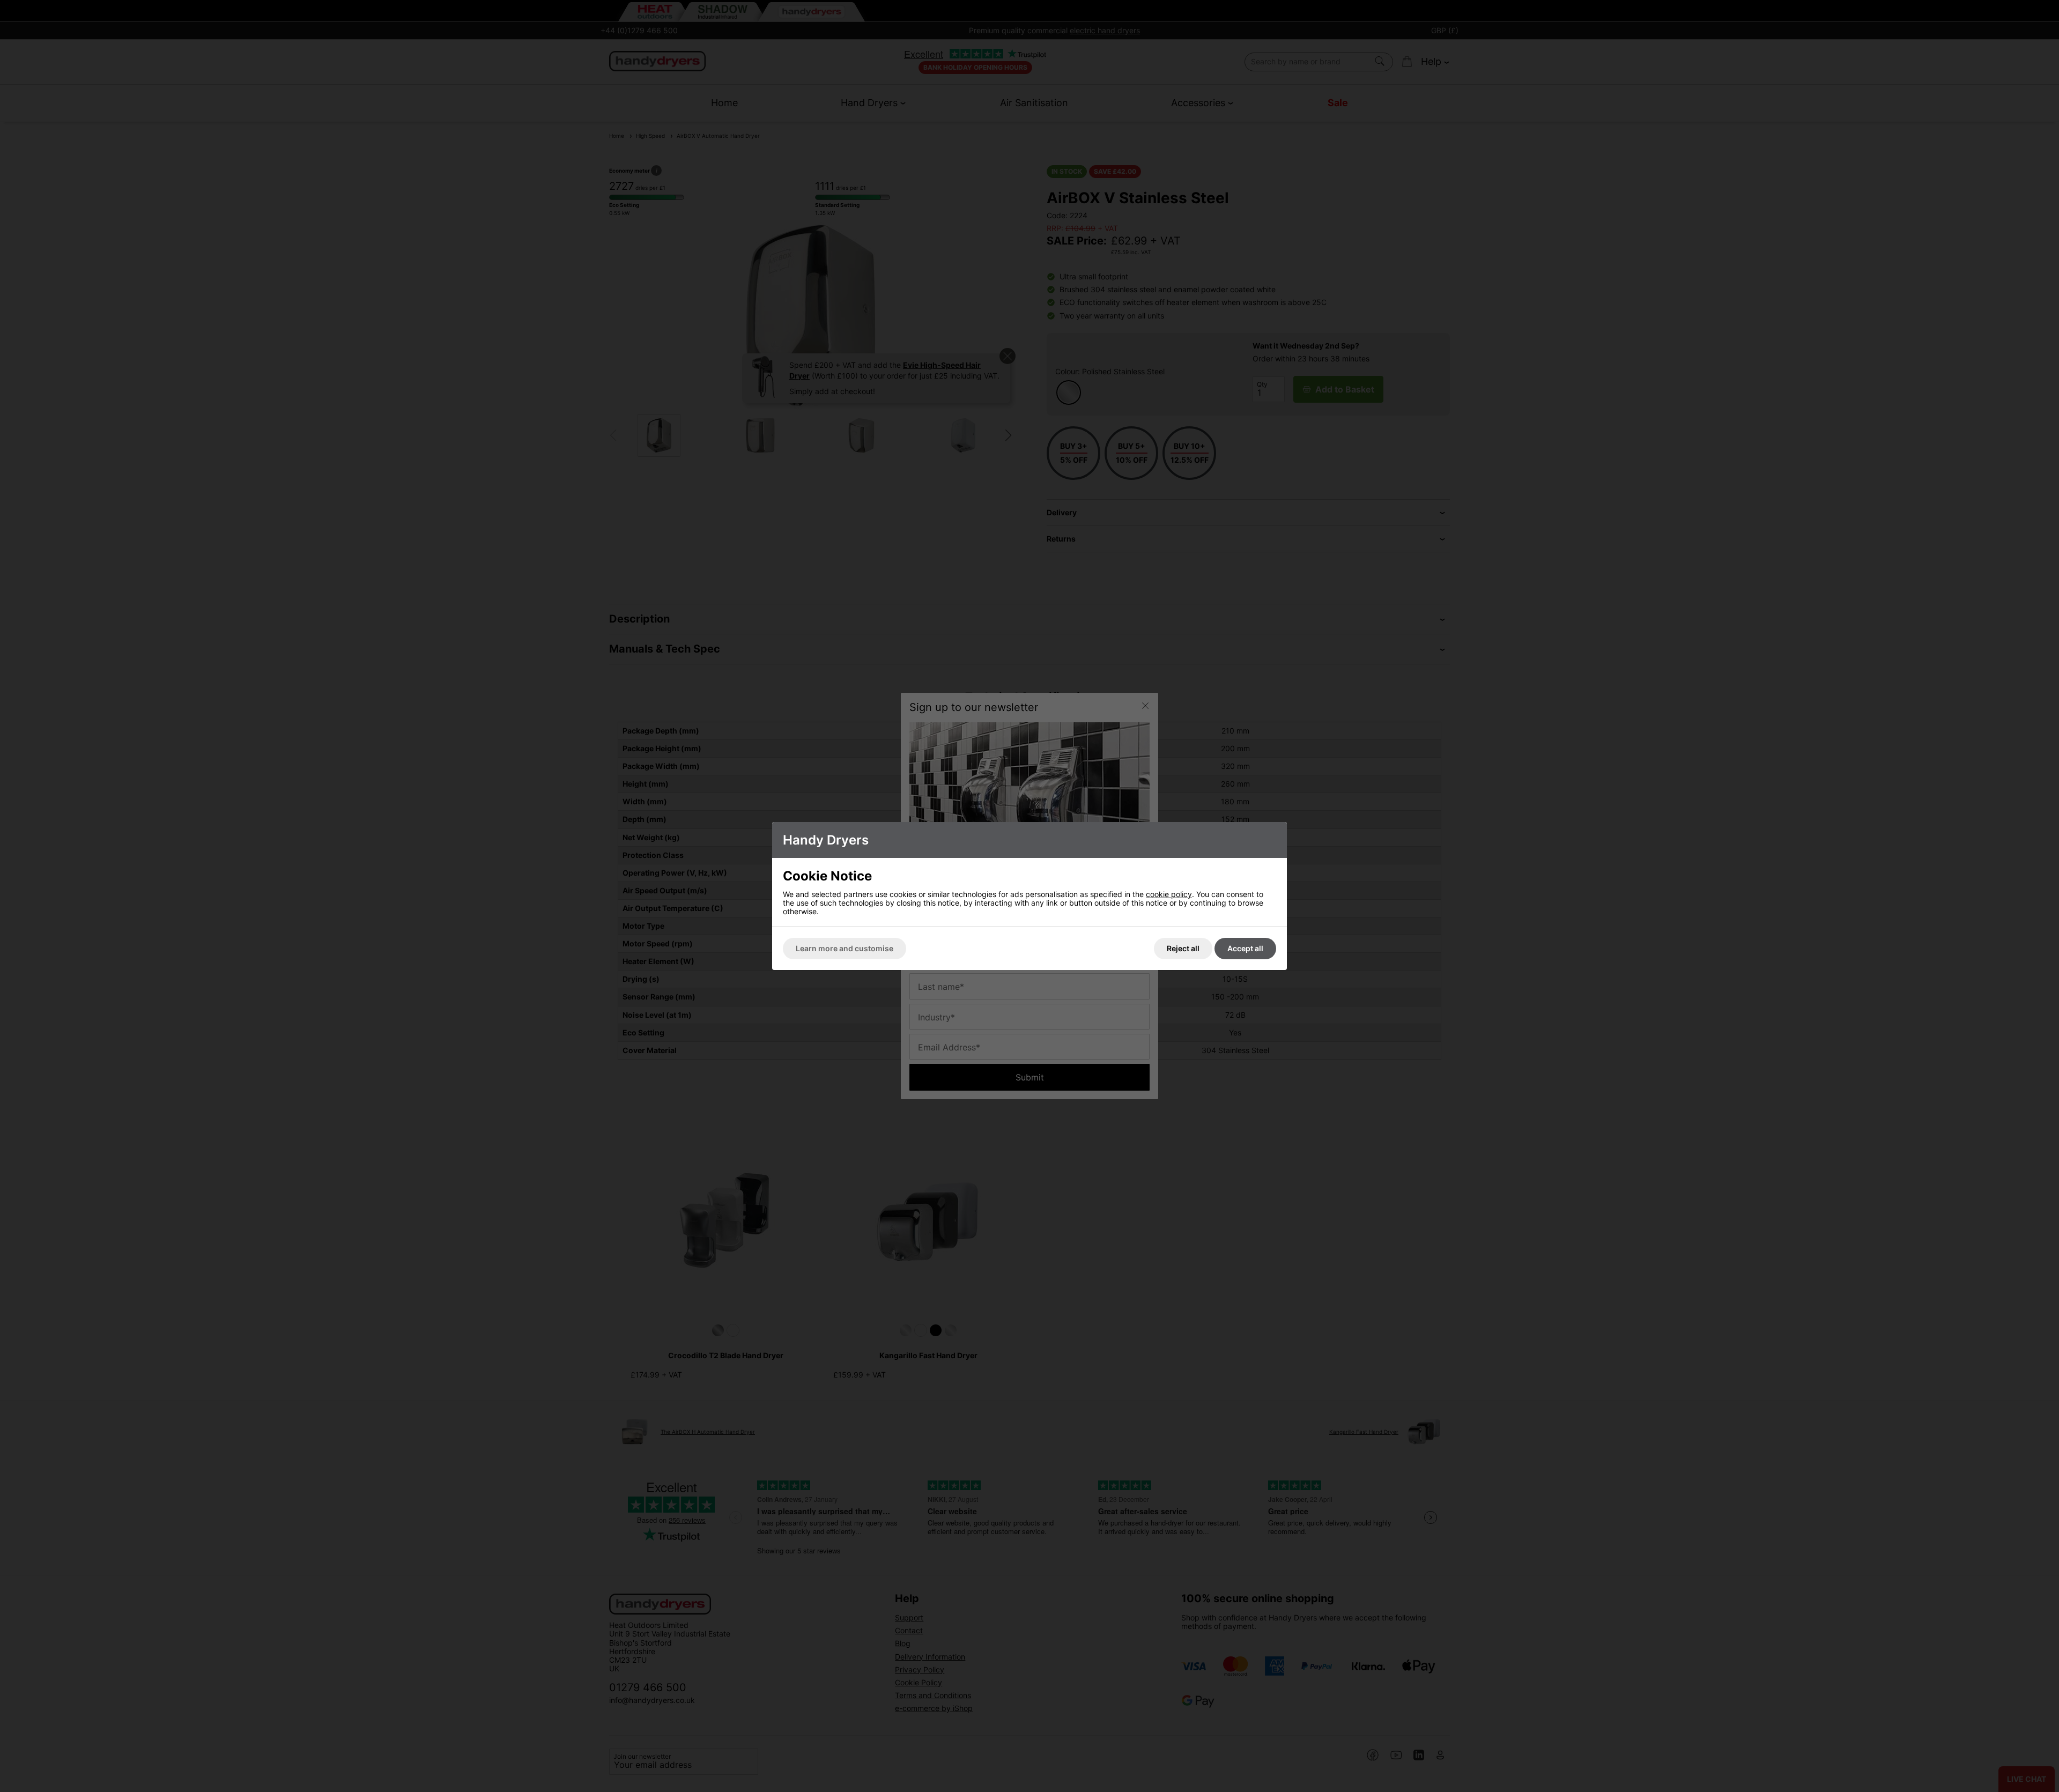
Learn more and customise (845, 948)
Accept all (1245, 948)
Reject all (1183, 948)
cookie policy (1169, 894)
